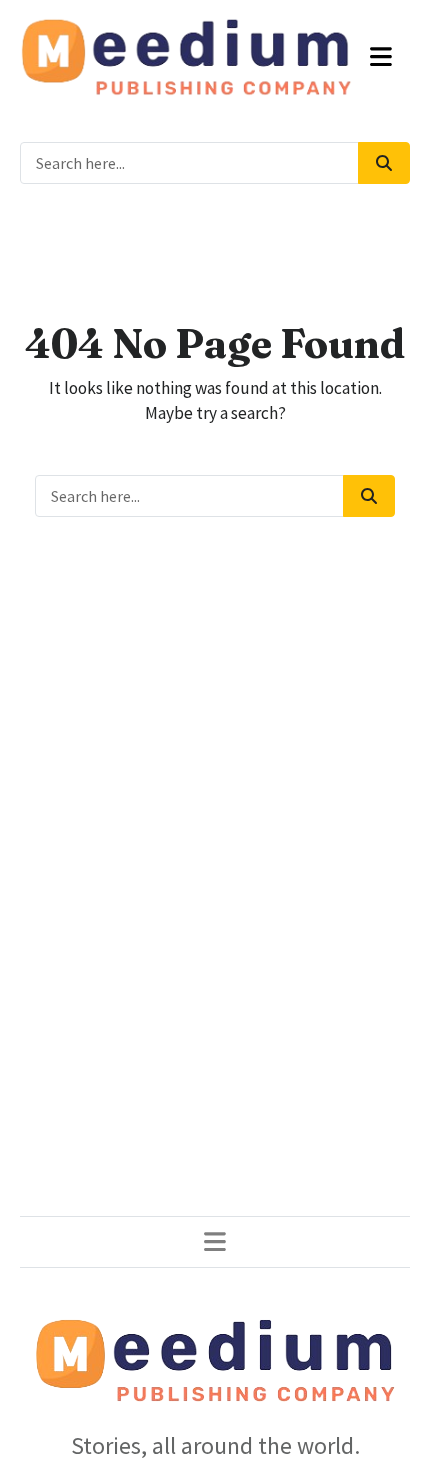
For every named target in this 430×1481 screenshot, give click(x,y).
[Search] (384, 163)
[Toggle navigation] (381, 57)
